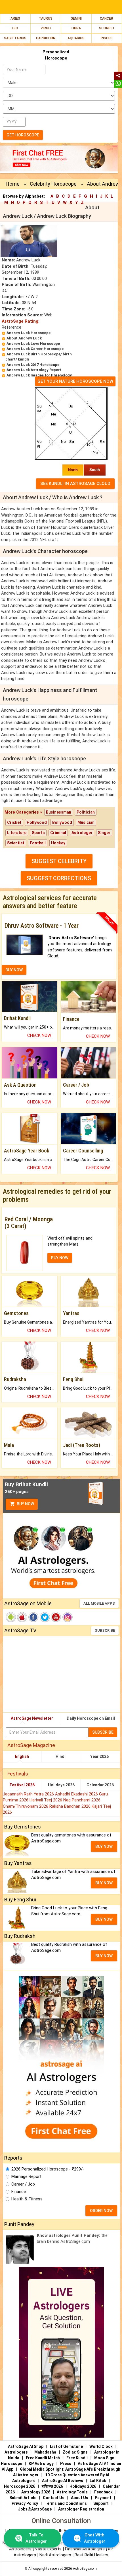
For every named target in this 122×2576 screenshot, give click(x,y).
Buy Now (25, 1504)
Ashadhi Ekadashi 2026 (77, 1794)
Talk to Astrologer (36, 2538)
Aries (15, 19)
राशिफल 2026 (52, 2486)
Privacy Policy (25, 2503)
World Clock (101, 2446)
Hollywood (37, 822)
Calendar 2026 (100, 1785)
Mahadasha (45, 2452)
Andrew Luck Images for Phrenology (39, 375)
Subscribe (105, 1630)
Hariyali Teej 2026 (46, 1800)
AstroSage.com (85, 2569)
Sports (38, 833)
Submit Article (23, 2498)
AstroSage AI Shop (26, 2446)
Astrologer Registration (81, 2509)
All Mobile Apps (99, 1603)
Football (38, 843)
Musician (86, 822)
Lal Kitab (98, 2481)
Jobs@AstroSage (35, 2509)
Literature (17, 833)
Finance (19, 2192)
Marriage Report (26, 2176)
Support (101, 2503)
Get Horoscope (23, 135)
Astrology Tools (72, 2492)
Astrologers (16, 2452)
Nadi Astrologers (55, 2555)
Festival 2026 (22, 1785)
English (22, 1756)
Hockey (58, 843)
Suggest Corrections (59, 878)
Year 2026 (99, 1756)
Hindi (61, 1756)
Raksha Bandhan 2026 (71, 1806)
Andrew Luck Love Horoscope (33, 344)
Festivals (18, 1774)
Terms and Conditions (66, 2503)
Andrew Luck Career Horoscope (35, 349)
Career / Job (23, 2184)
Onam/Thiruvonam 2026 (26, 1806)
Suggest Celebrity (59, 861)
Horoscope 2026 (20, 2486)
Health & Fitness (27, 2199)
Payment (103, 2498)
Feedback (103, 2492)
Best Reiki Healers (91, 2555)
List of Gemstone (66, 2446)
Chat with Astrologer (95, 2538)
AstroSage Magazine (31, 1745)
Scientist (16, 843)
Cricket (14, 822)
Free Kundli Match (43, 2458)
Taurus (46, 19)
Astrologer (82, 833)
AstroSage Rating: (21, 321)
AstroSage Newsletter (32, 1718)
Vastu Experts (48, 2549)
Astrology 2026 (36, 2492)
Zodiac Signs (75, 2452)
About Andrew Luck (24, 338)
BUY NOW (14, 970)
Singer (104, 833)
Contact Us (54, 2498)
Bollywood (62, 822)
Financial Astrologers (85, 2549)
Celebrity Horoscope (53, 184)
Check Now (39, 1035)
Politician (86, 812)
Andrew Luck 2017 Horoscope (33, 365)
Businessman (59, 812)
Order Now (101, 2211)
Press (66, 2464)
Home (13, 184)
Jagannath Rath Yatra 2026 (29, 1794)
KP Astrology (41, 2464)
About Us (80, 2498)
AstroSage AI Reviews (63, 2481)
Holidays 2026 (61, 1785)
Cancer (107, 19)
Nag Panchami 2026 (82, 1800)
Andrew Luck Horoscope (29, 333)
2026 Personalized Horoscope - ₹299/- (48, 2169)
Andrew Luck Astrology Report (34, 370)
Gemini (76, 19)
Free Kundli (77, 2458)
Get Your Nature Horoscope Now (75, 381)
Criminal (58, 833)
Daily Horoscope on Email (91, 1718)
